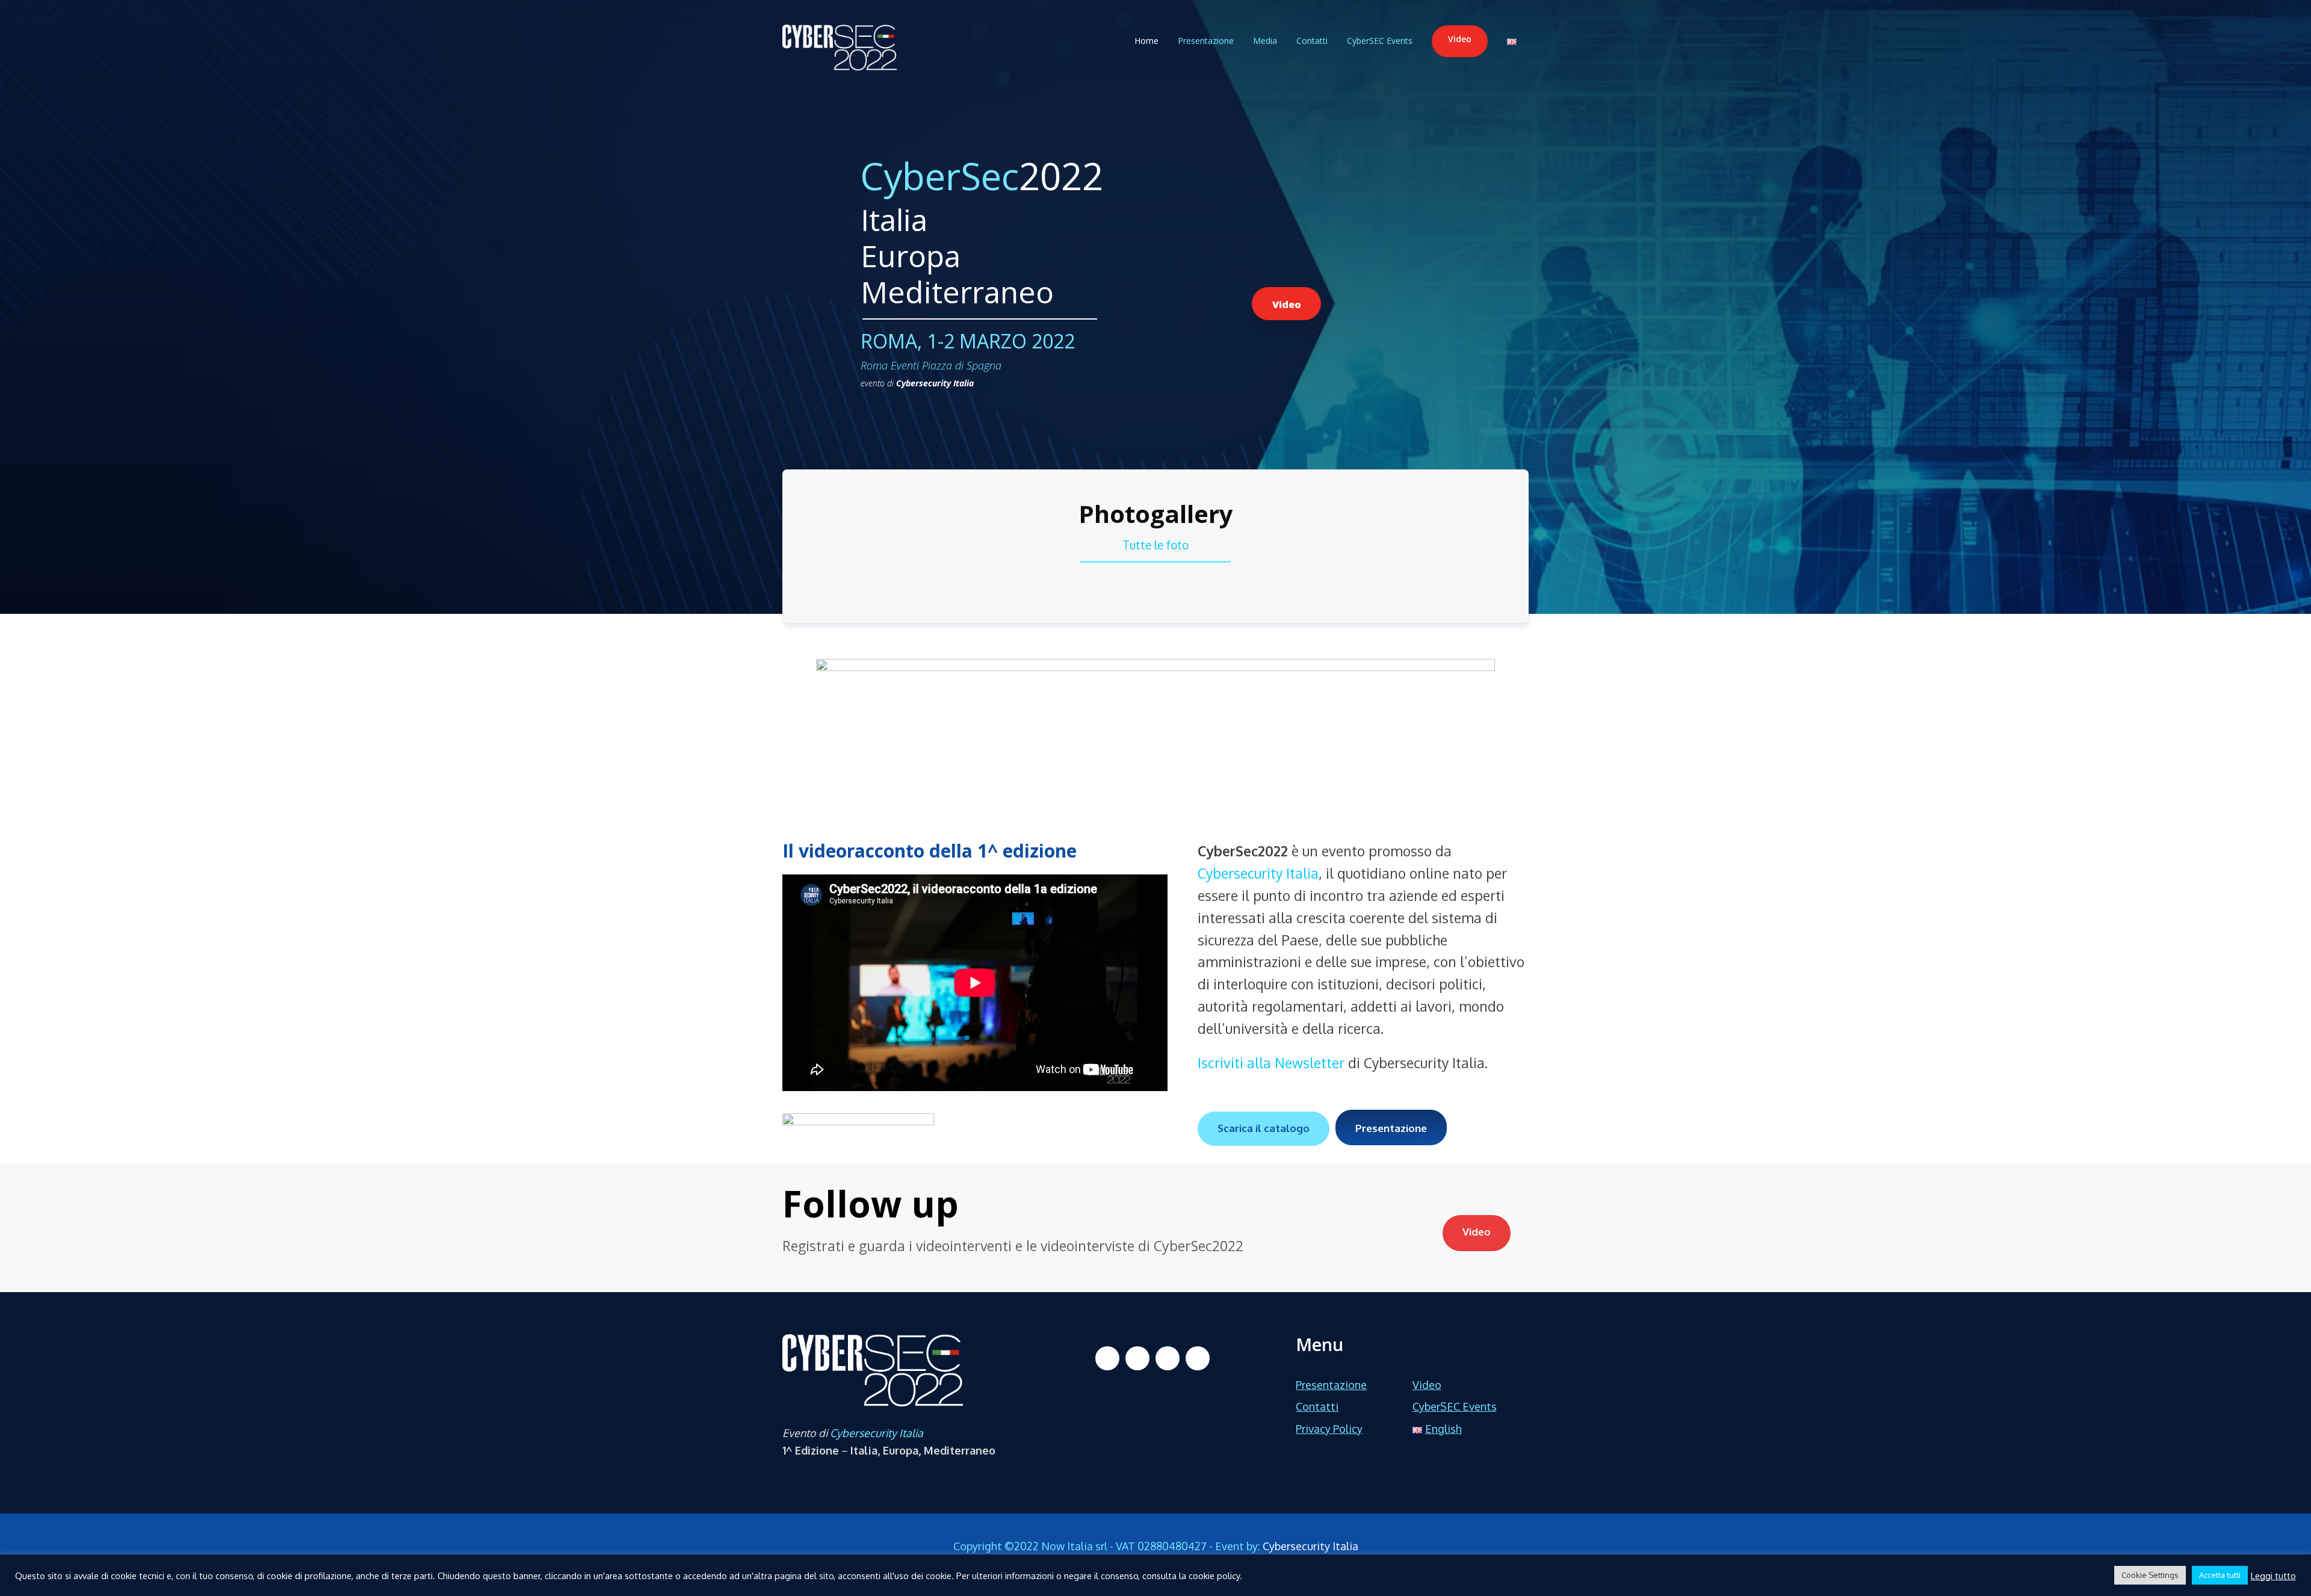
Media (1265, 41)
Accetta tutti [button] (2220, 1575)
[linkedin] (1137, 1358)
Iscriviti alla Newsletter (1271, 1062)
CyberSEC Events (1380, 41)
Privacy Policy (1329, 1429)
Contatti (1312, 41)
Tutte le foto (1155, 545)
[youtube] (1198, 1358)
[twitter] (1168, 1358)
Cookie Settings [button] (2150, 1575)
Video (1460, 39)
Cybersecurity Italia (935, 383)
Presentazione (1206, 41)
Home (1146, 41)
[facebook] (1107, 1358)
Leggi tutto (2273, 1576)
